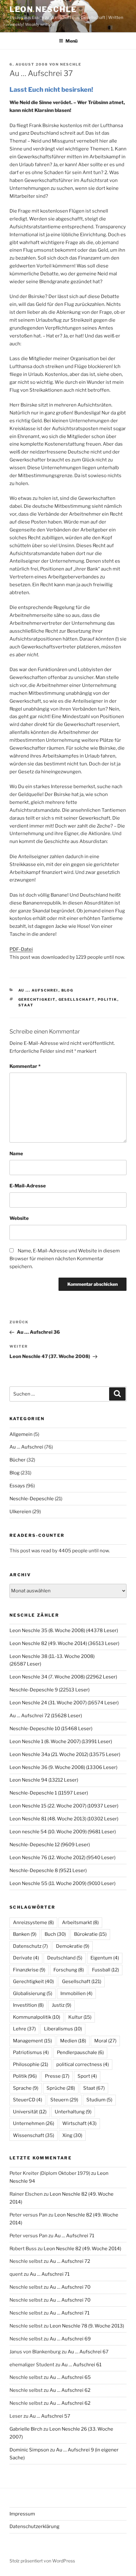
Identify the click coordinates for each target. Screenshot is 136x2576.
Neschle (71, 64)
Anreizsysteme (33, 1923)
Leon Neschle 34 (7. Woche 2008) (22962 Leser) (63, 1677)
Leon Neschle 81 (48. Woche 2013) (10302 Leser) (64, 1819)
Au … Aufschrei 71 (74, 2236)
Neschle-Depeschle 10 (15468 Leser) (51, 1729)
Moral (105, 2041)
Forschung (69, 1970)
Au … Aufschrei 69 (70, 2339)
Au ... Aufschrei (38, 990)
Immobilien (76, 1993)
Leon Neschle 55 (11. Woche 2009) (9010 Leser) (62, 1883)
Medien (73, 2041)
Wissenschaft (34, 2135)
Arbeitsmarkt (80, 1923)
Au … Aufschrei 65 (70, 2377)
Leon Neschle (43, 9)
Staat (26, 1005)
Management (32, 2041)
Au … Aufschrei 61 (81, 2365)
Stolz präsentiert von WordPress (42, 2561)
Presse (57, 2076)
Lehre (24, 2029)
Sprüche (61, 2088)
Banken (25, 1934)
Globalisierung (33, 1993)
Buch (55, 1934)
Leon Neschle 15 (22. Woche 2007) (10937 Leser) (64, 1806)
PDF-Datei (21, 949)
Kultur (80, 2017)
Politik (108, 999)
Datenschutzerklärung (34, 2526)
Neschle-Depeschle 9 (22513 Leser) (49, 1690)
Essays (17, 1486)
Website (19, 1218)
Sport (87, 2076)
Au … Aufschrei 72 (70, 2261)
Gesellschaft (77, 999)
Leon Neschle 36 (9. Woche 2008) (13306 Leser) (63, 1767)
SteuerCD (28, 2100)
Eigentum (105, 1958)
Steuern (64, 2100)
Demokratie (73, 1946)
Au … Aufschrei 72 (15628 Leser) (46, 1716)
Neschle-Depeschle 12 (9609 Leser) (50, 1845)
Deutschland (65, 1958)
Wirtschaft (79, 2123)
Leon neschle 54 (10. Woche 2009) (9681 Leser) (63, 1832)
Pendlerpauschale (80, 2052)
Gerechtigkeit (37, 999)
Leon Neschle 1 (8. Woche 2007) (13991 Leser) (61, 1742)
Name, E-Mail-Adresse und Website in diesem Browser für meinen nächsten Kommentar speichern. (65, 1259)
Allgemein (21, 1434)
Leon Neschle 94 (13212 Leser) (44, 1780)
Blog (68, 990)
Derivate (26, 1958)
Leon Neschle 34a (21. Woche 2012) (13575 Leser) (65, 1754)
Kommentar (25, 1066)
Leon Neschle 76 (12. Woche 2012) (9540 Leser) (62, 1858)
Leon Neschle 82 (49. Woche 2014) (82, 2249)
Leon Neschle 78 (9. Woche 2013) (87, 2326)
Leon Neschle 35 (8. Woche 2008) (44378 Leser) (64, 1630)
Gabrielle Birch (26, 2429)
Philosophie (31, 2064)
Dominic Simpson (29, 2450)
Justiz (62, 2005)
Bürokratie (90, 1934)
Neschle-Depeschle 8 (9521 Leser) (48, 1871)
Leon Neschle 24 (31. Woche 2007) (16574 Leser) (64, 1703)
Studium (99, 2100)
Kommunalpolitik (37, 2017)
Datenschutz (30, 1946)
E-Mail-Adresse (28, 1186)
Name (16, 1154)
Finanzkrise (29, 1970)
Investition (28, 2005)
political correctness (83, 2064)
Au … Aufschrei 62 (70, 2390)
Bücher (18, 1460)
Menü (71, 41)
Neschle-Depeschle (32, 1499)
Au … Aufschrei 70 (70, 2287)
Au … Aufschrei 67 (88, 2352)
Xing (72, 2135)
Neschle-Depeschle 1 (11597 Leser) (49, 1793)
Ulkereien (20, 1512)
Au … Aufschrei (26, 1447)
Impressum (22, 2514)
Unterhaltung (73, 2112)
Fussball (105, 1970)
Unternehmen (34, 2123)
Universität (30, 2112)
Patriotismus (31, 2052)
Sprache (26, 2088)
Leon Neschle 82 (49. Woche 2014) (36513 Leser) (64, 1643)
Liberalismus (63, 2029)
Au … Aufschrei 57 (50, 2416)
